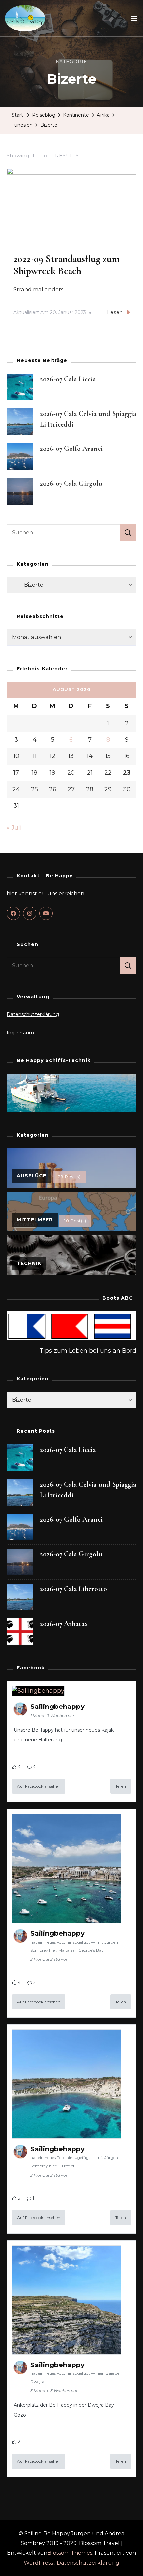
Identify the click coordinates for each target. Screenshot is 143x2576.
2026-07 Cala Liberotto (73, 1589)
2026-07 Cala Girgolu (71, 483)
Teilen (121, 1786)
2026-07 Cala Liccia (68, 379)
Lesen (115, 312)
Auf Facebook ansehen (39, 1786)
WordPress (38, 2563)
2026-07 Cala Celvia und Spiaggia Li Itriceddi (88, 1490)
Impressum (20, 1033)
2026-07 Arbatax (64, 1624)
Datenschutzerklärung (33, 1014)
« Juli (14, 828)
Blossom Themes (70, 2553)
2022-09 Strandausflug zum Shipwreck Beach (67, 265)
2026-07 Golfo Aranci (71, 449)
